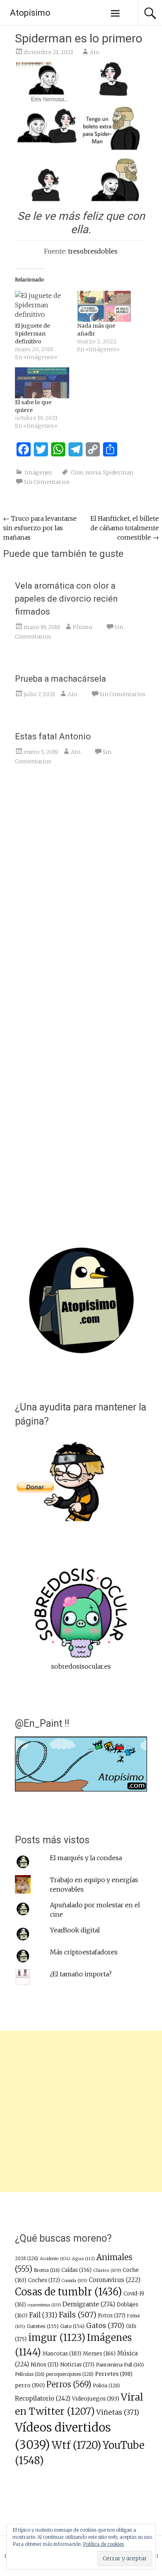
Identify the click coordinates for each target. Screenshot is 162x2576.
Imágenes (38, 473)
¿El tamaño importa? (81, 1974)
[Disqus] (81, 893)
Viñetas (118, 2412)
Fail (43, 2315)
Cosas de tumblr (68, 2292)
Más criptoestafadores (84, 1952)
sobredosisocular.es (81, 1666)
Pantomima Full (120, 2365)
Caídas (76, 2270)
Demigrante (89, 2304)
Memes (99, 2354)
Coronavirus (115, 2280)
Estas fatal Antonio (53, 736)
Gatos (105, 2326)
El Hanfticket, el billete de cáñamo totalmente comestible (125, 528)
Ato (95, 52)
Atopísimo (30, 13)
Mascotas (62, 2353)
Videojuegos (96, 2399)
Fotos (112, 2316)
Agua (83, 2259)
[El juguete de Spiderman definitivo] (42, 306)
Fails (78, 2315)
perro (30, 2385)
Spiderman (118, 473)
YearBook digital (75, 1930)
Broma (47, 2270)
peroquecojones (70, 2374)
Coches (44, 2280)
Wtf (76, 2445)
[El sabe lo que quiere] (42, 383)
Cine (77, 473)
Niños (45, 2365)
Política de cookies (103, 2544)
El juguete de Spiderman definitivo (32, 334)
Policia (106, 2385)
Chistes (107, 2270)
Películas (30, 2374)
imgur (57, 2338)
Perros (69, 2384)
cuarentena (44, 2305)
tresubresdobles (93, 251)
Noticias (77, 2365)
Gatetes (43, 2326)
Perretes (114, 2374)
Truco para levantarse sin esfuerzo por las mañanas (40, 528)
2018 (27, 2259)
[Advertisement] (81, 2111)
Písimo (83, 627)
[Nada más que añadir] (104, 306)
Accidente (55, 2259)
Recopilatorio (43, 2398)
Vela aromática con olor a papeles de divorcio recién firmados (66, 599)
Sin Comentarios (47, 482)
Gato (72, 2326)
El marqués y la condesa (86, 1858)
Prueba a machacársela (61, 679)
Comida (75, 2281)
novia (93, 473)
